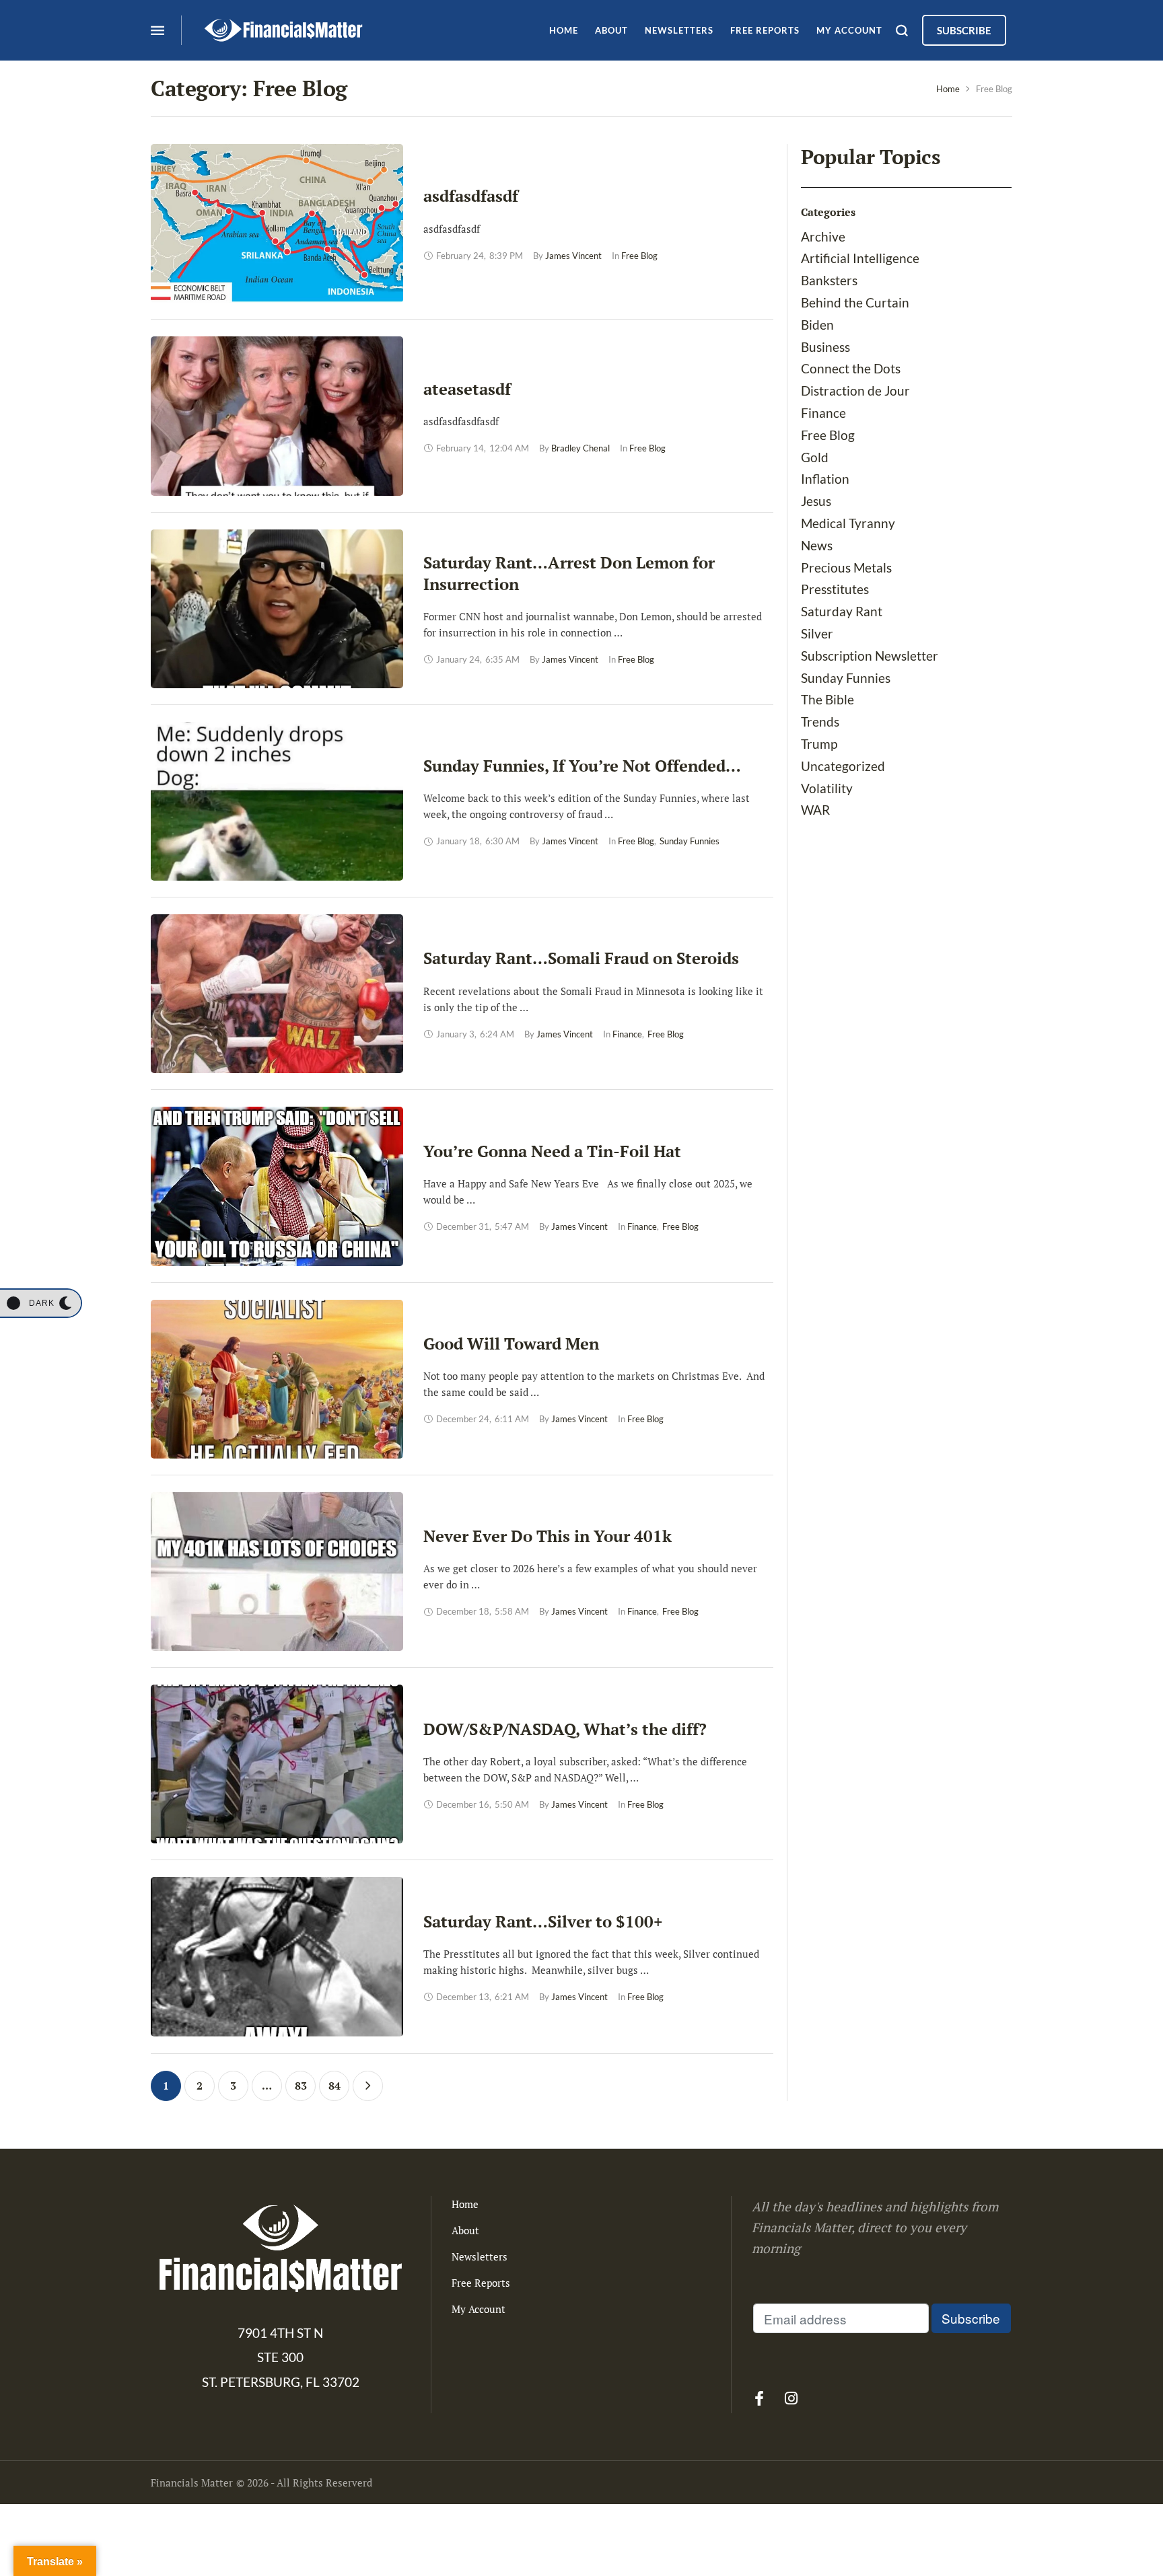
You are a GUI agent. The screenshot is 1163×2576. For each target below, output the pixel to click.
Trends (820, 722)
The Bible (827, 699)
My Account (479, 2309)
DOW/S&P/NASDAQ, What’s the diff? (565, 1729)
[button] (40, 1303)
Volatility (827, 788)
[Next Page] (368, 2086)
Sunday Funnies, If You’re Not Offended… (582, 766)
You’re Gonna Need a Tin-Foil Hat (552, 1151)
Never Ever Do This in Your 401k (548, 1536)
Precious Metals (846, 567)
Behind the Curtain (855, 302)
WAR (815, 810)
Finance (823, 413)
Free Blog (828, 435)
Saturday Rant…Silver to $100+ (543, 1921)
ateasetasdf (467, 389)
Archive (823, 236)
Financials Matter (192, 2482)
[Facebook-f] (759, 2398)
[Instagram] (791, 2398)
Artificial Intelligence (860, 258)
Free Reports (481, 2283)
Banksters (829, 280)
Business (825, 347)
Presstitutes (835, 589)
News (817, 545)
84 (334, 2086)
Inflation (825, 479)
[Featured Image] (277, 223)
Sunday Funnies (846, 678)
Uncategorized (843, 766)
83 (301, 2086)
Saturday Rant (842, 611)
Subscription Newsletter (870, 656)
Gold (815, 457)
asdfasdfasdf (471, 196)
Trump (819, 744)
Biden (817, 325)
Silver (817, 633)
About (465, 2230)
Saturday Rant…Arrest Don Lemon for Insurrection (569, 573)
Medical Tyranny (848, 523)
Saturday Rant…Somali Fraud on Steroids (581, 958)
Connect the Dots (851, 368)
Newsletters (480, 2256)
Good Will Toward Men (511, 1344)
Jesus (816, 501)
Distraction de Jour (855, 391)
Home (948, 89)
